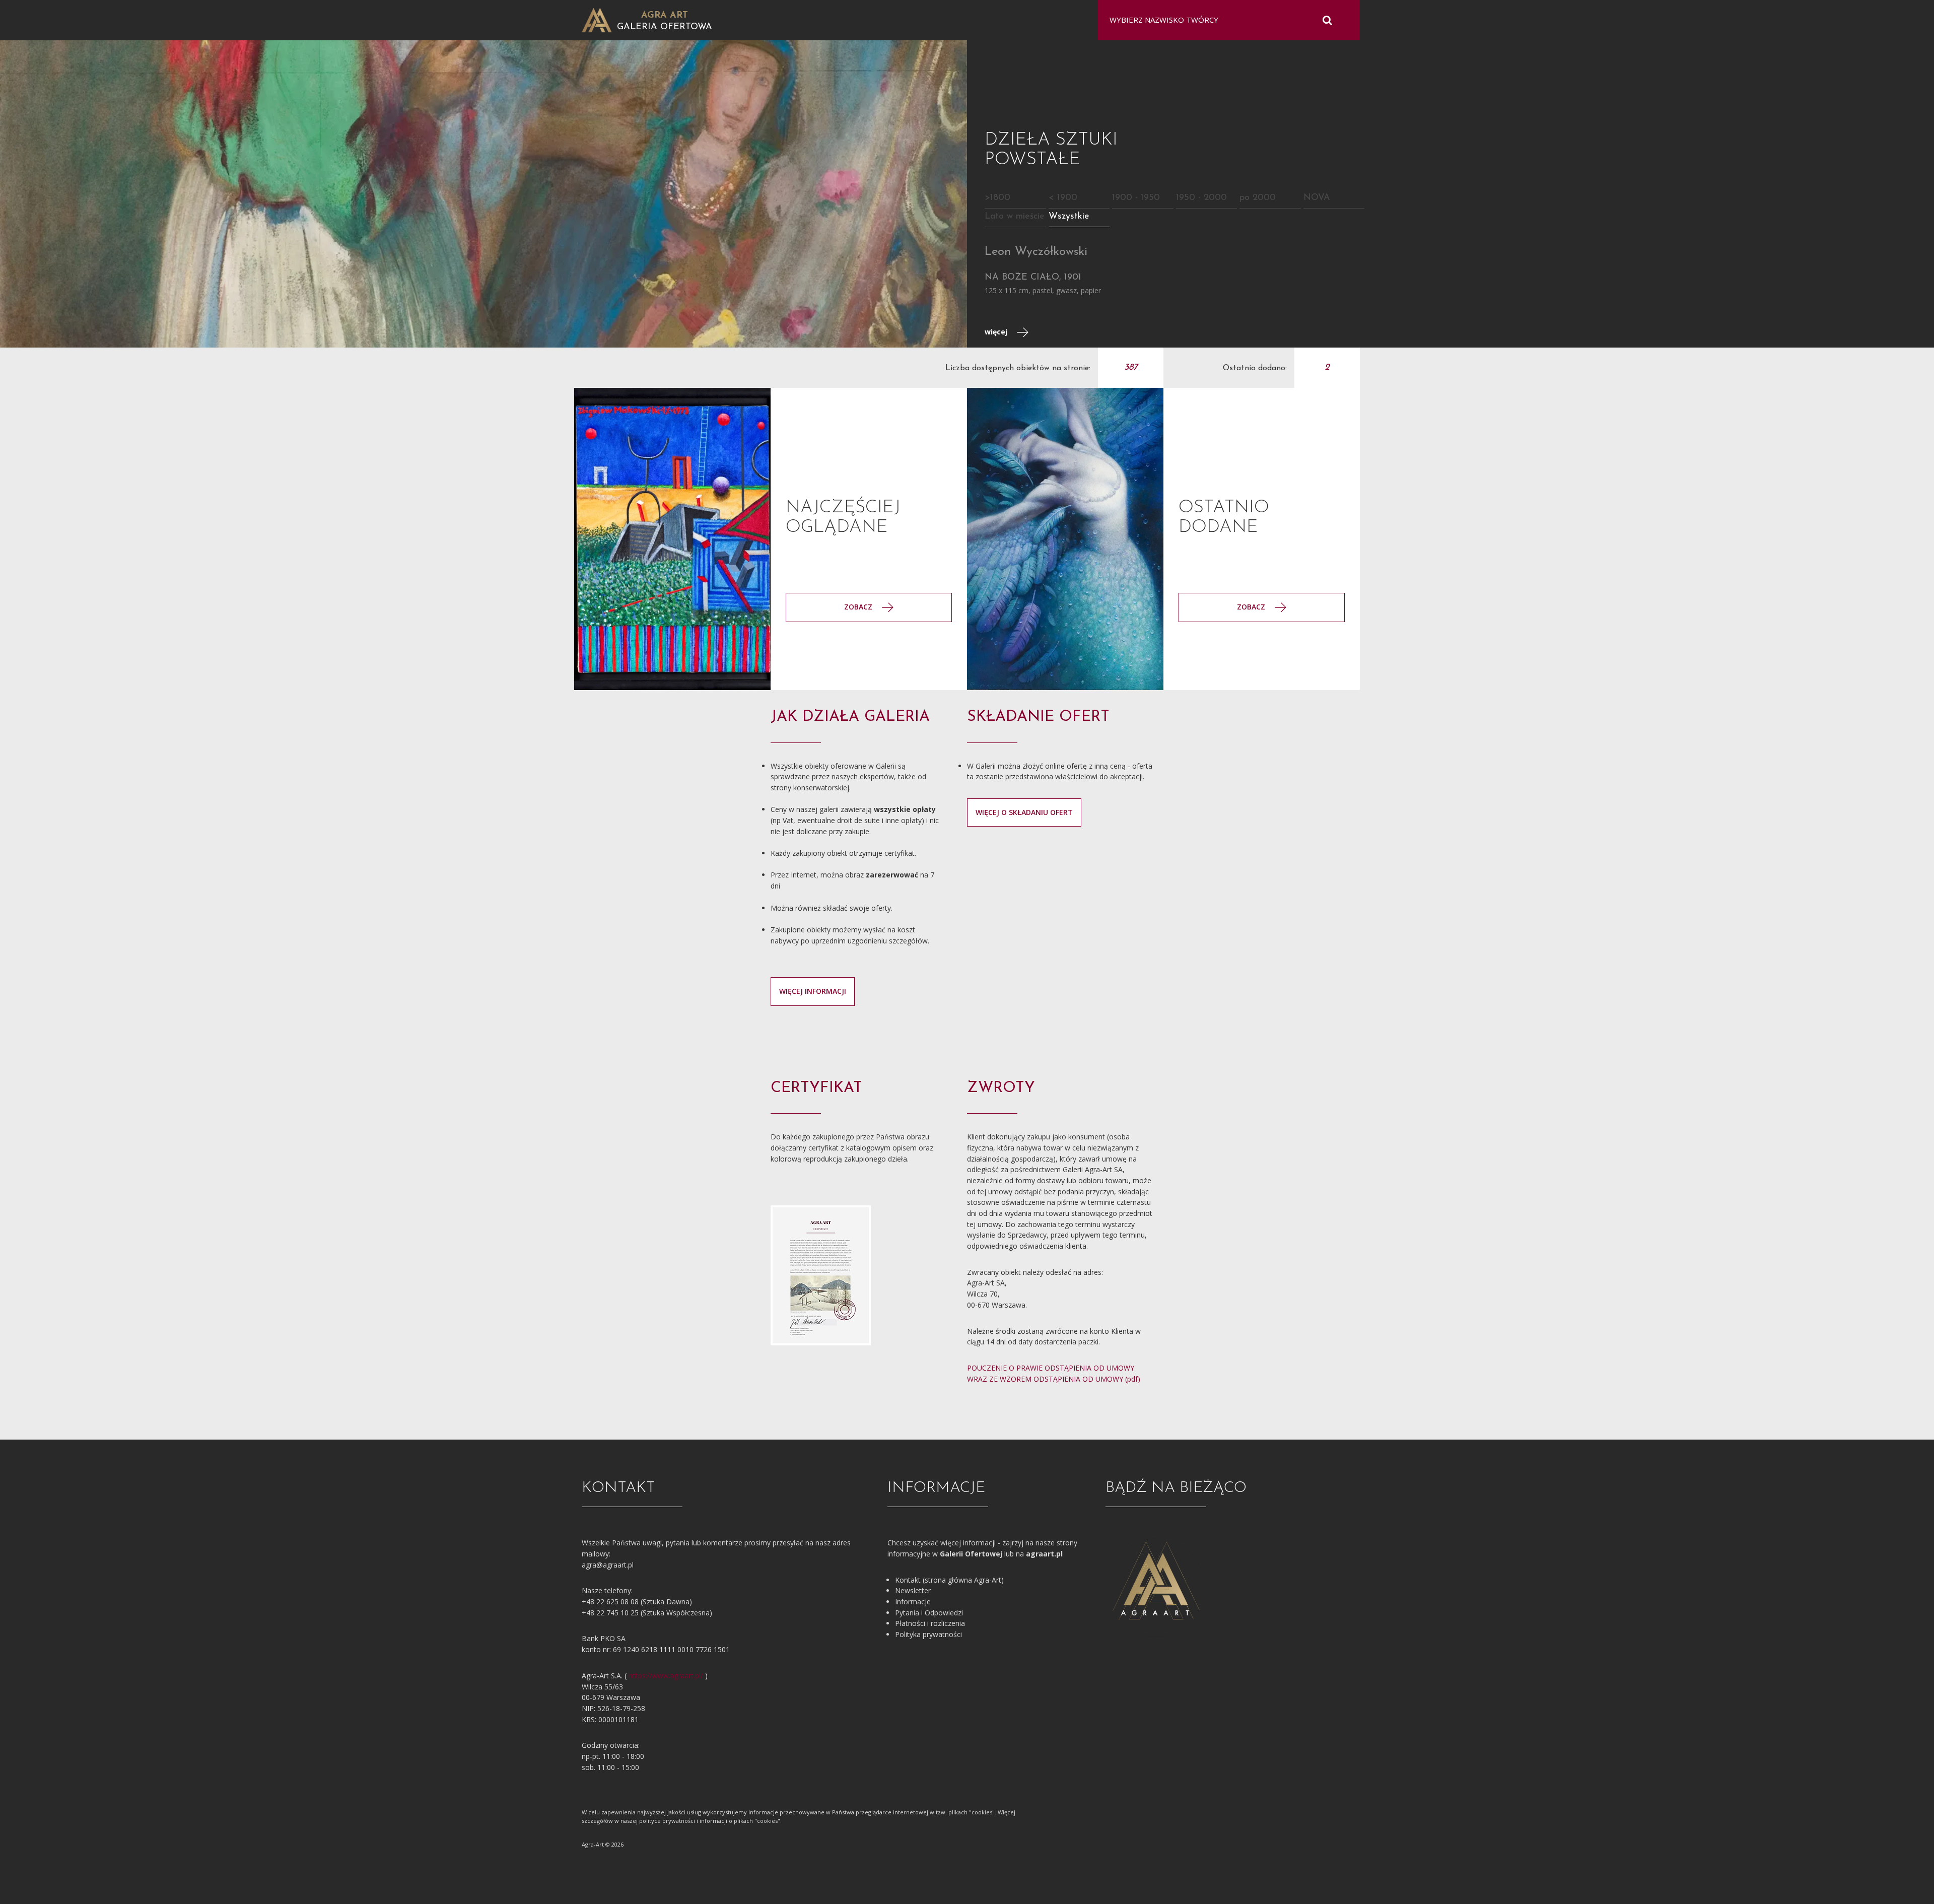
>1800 (997, 198)
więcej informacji (813, 991)
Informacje (913, 1602)
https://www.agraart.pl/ (666, 1676)
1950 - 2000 (1201, 198)
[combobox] (1223, 20)
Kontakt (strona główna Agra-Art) (949, 1580)
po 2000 (1258, 198)
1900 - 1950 (1136, 198)
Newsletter (913, 1590)
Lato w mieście (1015, 217)
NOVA (1317, 198)
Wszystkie (1069, 217)
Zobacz (1252, 607)
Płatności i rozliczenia (930, 1623)
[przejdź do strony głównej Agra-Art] (597, 19)
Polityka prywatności (928, 1634)
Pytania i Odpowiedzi (929, 1613)
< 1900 (1063, 198)
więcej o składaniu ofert (1024, 812)
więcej (997, 332)
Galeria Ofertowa (665, 27)
